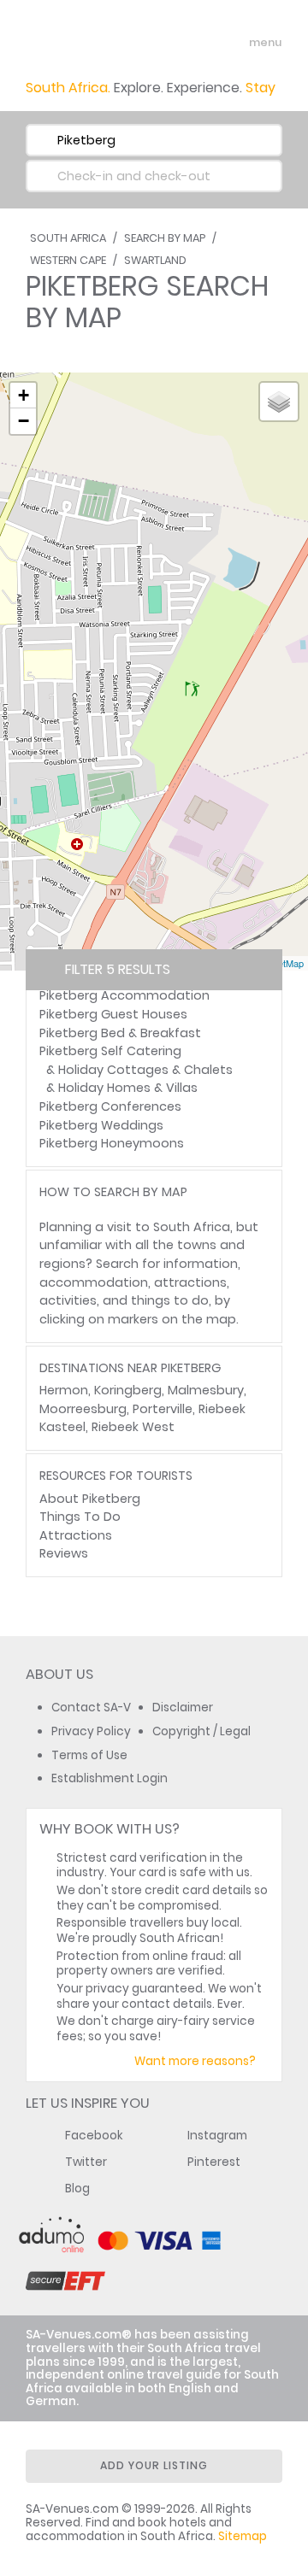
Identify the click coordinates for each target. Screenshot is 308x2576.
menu (234, 43)
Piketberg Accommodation (124, 995)
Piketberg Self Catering (110, 1051)
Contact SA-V (91, 1708)
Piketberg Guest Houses (113, 1014)
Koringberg (128, 1390)
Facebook (94, 2136)
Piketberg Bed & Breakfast (120, 1033)
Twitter (86, 2162)
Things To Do (80, 1517)
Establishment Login (110, 1778)
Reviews (64, 1553)
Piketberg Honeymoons (112, 1143)
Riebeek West (133, 1427)
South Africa (68, 238)
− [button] (24, 421)
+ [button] (24, 395)
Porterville (163, 1409)
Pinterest (214, 2162)
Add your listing (154, 2465)
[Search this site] (202, 43)
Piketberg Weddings (101, 1125)
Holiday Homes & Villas (128, 1088)
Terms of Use (89, 1755)
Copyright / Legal (201, 1731)
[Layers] (279, 402)
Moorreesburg (83, 1409)
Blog (77, 2189)
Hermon (64, 1390)
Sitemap (243, 2536)
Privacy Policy (91, 1731)
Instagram (217, 2136)
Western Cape (68, 260)
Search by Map (165, 238)
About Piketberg (90, 1499)
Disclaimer (183, 1708)
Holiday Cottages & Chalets (145, 1070)
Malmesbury (206, 1390)
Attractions (76, 1535)
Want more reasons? (195, 2061)
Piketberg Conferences (110, 1106)
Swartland (155, 260)
